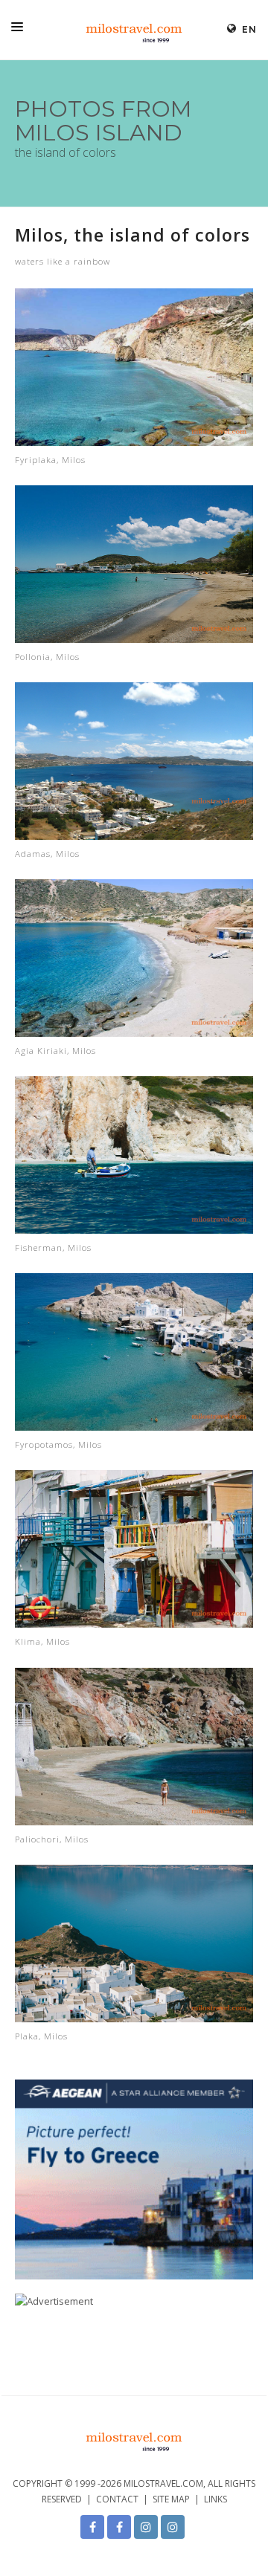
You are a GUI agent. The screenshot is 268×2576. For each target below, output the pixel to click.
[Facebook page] (92, 2527)
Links (216, 2499)
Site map (171, 2499)
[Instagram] (146, 2527)
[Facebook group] (119, 2527)
